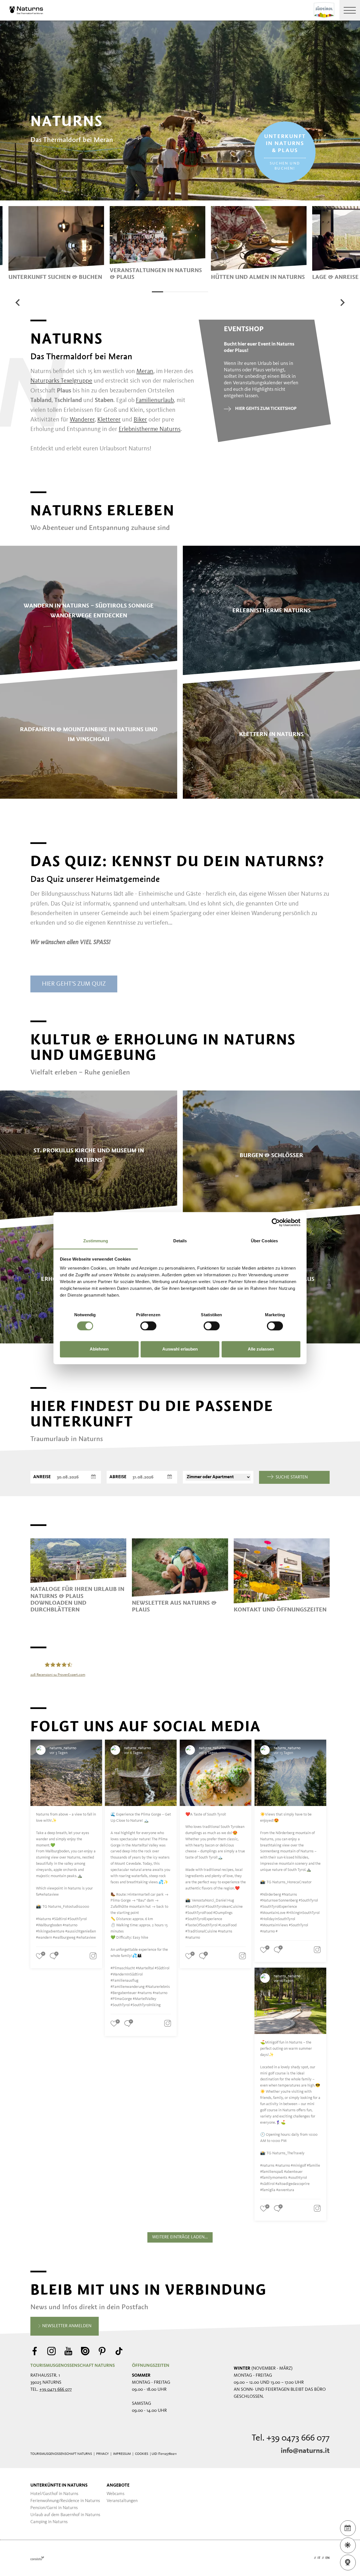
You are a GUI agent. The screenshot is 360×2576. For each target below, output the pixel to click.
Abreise (118, 1477)
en (328, 2558)
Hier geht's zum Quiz (74, 984)
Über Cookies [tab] (264, 1241)
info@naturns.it (305, 2451)
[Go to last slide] (18, 302)
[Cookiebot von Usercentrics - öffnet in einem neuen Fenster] (276, 1222)
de (310, 2558)
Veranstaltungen (122, 2501)
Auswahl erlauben (180, 1349)
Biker (140, 420)
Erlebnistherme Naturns (150, 429)
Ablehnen (99, 1349)
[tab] (157, 292)
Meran (145, 371)
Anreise (42, 1477)
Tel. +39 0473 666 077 (291, 2438)
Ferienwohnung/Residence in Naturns (65, 2501)
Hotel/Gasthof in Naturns (54, 2494)
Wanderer (82, 420)
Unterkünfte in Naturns (59, 2485)
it (319, 2558)
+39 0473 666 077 (56, 2390)
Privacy (103, 2454)
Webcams (116, 2494)
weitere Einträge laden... (180, 2237)
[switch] (148, 1326)
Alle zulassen (261, 1349)
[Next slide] (342, 302)
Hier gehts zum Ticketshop (266, 409)
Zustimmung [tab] (96, 1241)
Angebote (118, 2485)
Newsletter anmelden (66, 2326)
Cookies (142, 2454)
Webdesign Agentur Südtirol (37, 2558)
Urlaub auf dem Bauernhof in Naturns (65, 2515)
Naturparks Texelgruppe (61, 381)
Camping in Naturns (49, 2522)
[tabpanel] (56, 243)
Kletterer (109, 420)
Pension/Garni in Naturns (54, 2508)
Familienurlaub (155, 400)
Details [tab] (180, 1241)
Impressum (122, 2454)
